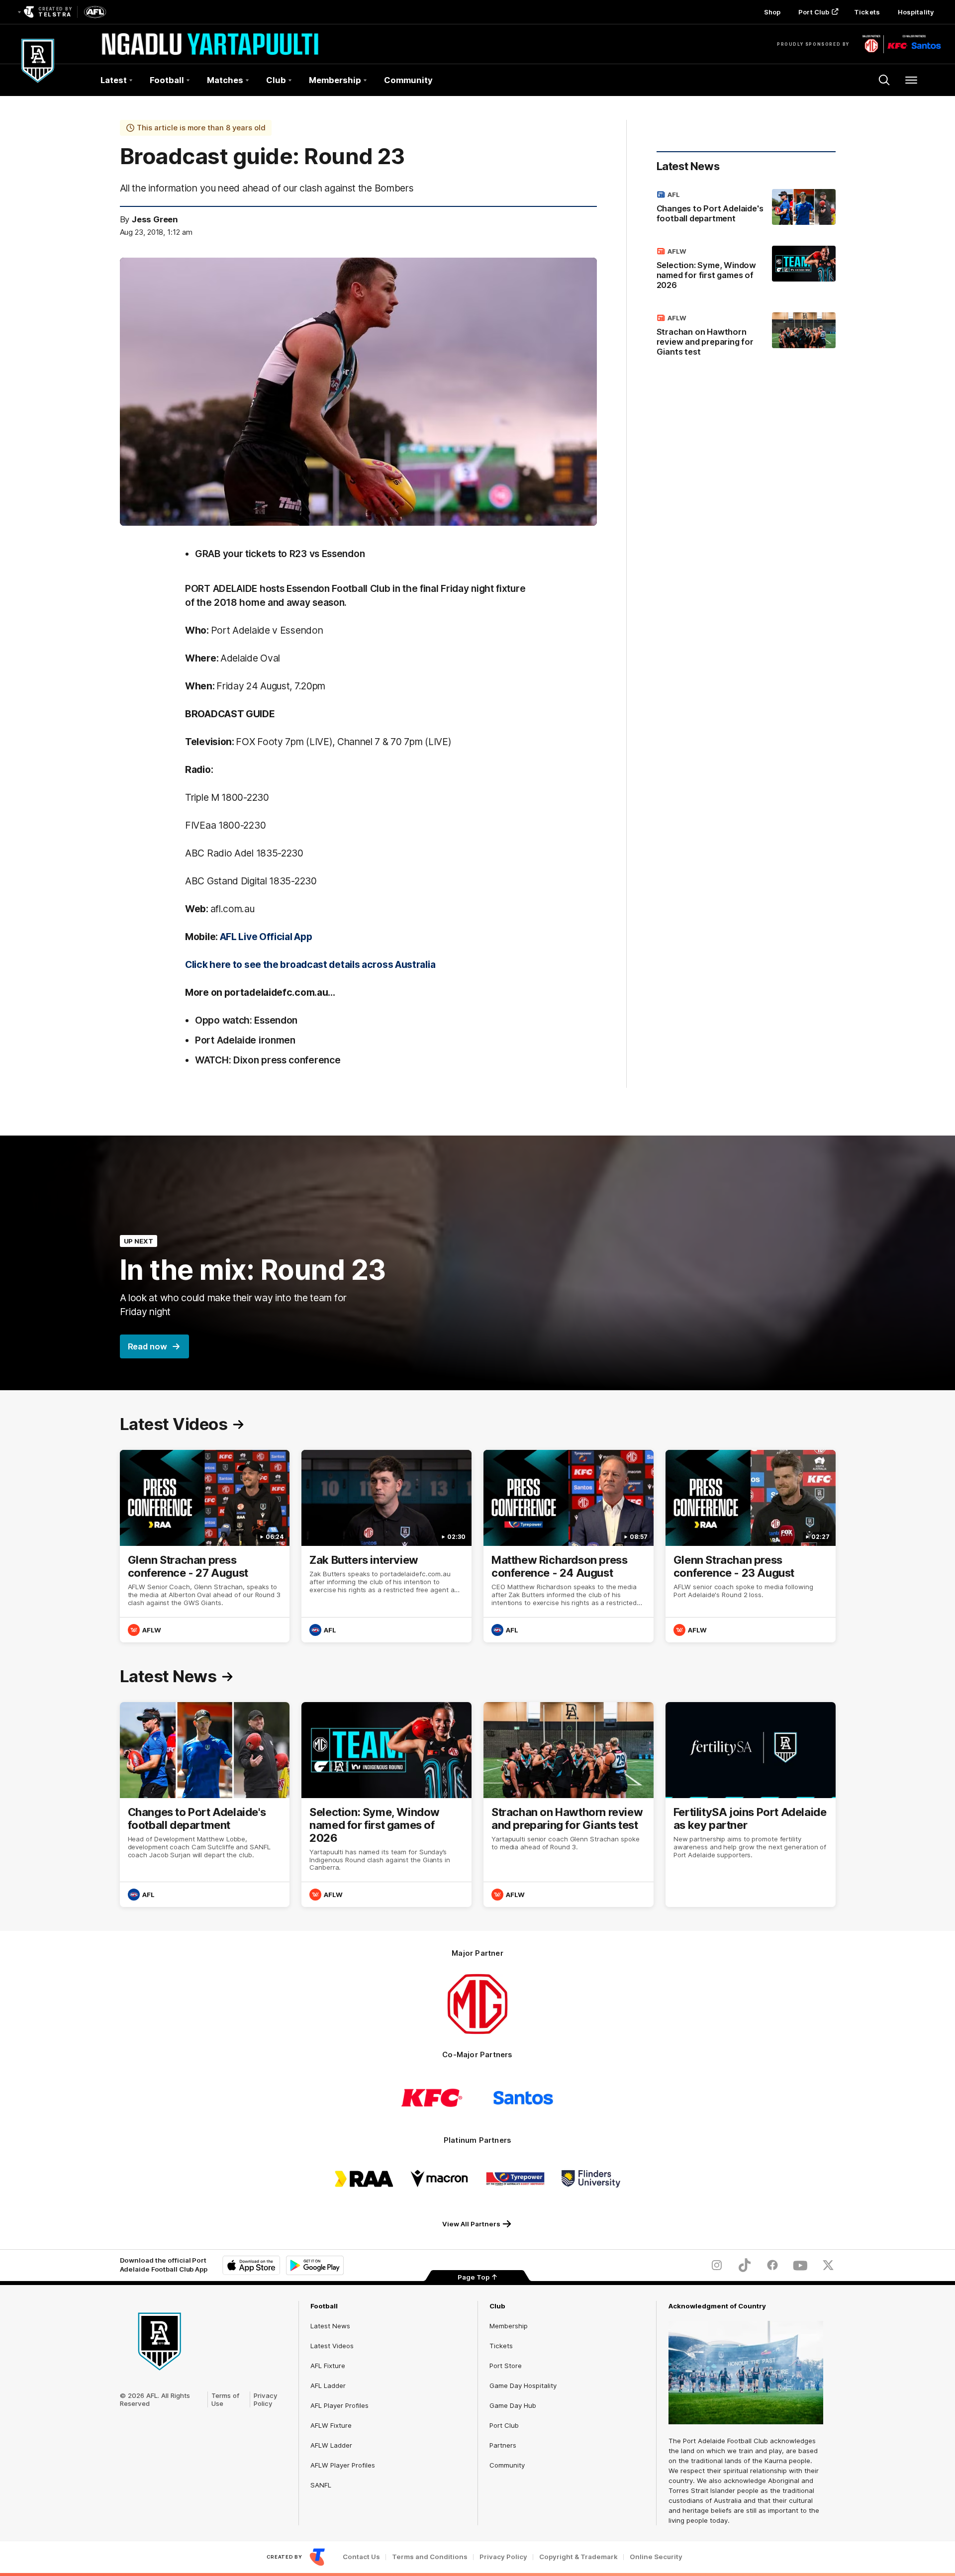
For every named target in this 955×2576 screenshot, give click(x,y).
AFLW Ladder (331, 2445)
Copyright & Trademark (578, 2557)
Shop (772, 12)
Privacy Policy (266, 2399)
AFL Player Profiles (339, 2405)
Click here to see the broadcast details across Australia (310, 964)
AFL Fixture (328, 2366)
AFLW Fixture (331, 2425)
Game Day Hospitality (523, 2385)
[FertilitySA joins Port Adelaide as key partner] (751, 1805)
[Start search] (884, 80)
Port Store (506, 2366)
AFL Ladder (328, 2385)
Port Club (814, 12)
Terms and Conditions (430, 2557)
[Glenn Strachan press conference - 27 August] (205, 1546)
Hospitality (916, 12)
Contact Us (361, 2557)
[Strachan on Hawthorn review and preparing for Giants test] (746, 337)
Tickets (867, 12)
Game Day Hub (513, 2405)
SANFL (321, 2485)
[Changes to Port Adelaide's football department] (746, 208)
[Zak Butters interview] (386, 1546)
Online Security (656, 2557)
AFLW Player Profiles (343, 2465)
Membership (509, 2326)
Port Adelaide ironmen (245, 1040)
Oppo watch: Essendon (246, 1020)
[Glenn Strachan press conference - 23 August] (751, 1546)
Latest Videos (332, 2346)
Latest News (330, 2326)
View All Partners (471, 2224)
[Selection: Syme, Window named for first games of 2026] (746, 270)
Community (408, 80)
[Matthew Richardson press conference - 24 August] (569, 1546)
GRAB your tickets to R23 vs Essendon (280, 554)
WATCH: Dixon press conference (268, 1060)
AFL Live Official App (266, 937)
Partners (503, 2445)
